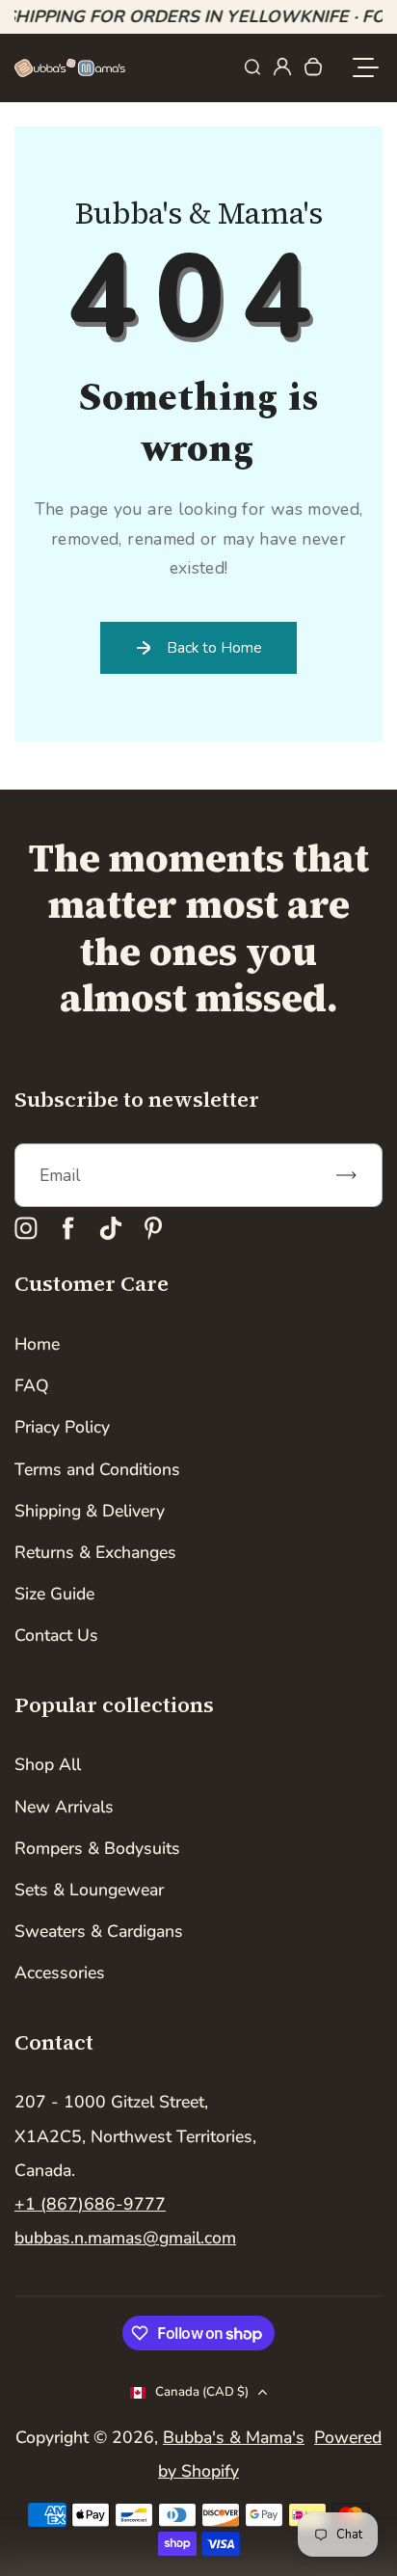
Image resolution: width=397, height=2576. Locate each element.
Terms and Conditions (97, 1469)
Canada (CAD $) (202, 2392)
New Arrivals (64, 1807)
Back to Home (214, 647)
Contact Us (56, 1635)
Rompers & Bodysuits (97, 1848)
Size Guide (54, 1594)
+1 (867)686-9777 (90, 2204)
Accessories (60, 1972)
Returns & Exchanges (95, 1552)
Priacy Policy (62, 1427)
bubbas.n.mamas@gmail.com (125, 2238)
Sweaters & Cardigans (99, 1931)
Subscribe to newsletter (137, 1099)
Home (37, 1344)
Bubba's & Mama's (234, 2437)
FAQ (32, 1385)
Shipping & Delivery (90, 1511)
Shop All (48, 1764)
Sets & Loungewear (89, 1890)
